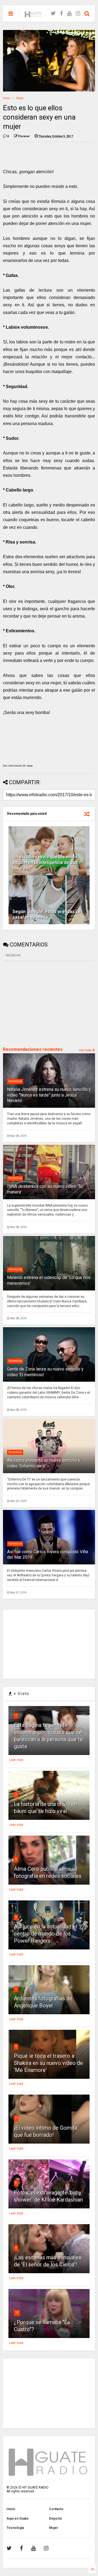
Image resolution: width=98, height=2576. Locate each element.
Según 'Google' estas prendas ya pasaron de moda (46, 914)
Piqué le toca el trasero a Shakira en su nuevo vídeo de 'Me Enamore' (48, 2063)
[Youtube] (69, 13)
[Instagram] (78, 13)
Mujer (20, 98)
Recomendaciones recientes (33, 1049)
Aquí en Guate (18, 2519)
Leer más (16, 1760)
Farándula (15, 1081)
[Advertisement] (44, 1003)
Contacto (56, 2509)
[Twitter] (53, 13)
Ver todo (86, 1050)
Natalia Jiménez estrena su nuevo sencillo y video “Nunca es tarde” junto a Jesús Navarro (49, 1095)
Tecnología (15, 2528)
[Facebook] (61, 13)
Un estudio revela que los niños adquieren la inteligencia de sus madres (45, 863)
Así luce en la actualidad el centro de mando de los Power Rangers (45, 1934)
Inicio (6, 98)
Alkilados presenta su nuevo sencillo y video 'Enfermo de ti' (44, 1463)
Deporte (56, 2519)
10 (17, 2313)
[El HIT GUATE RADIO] (33, 15)
